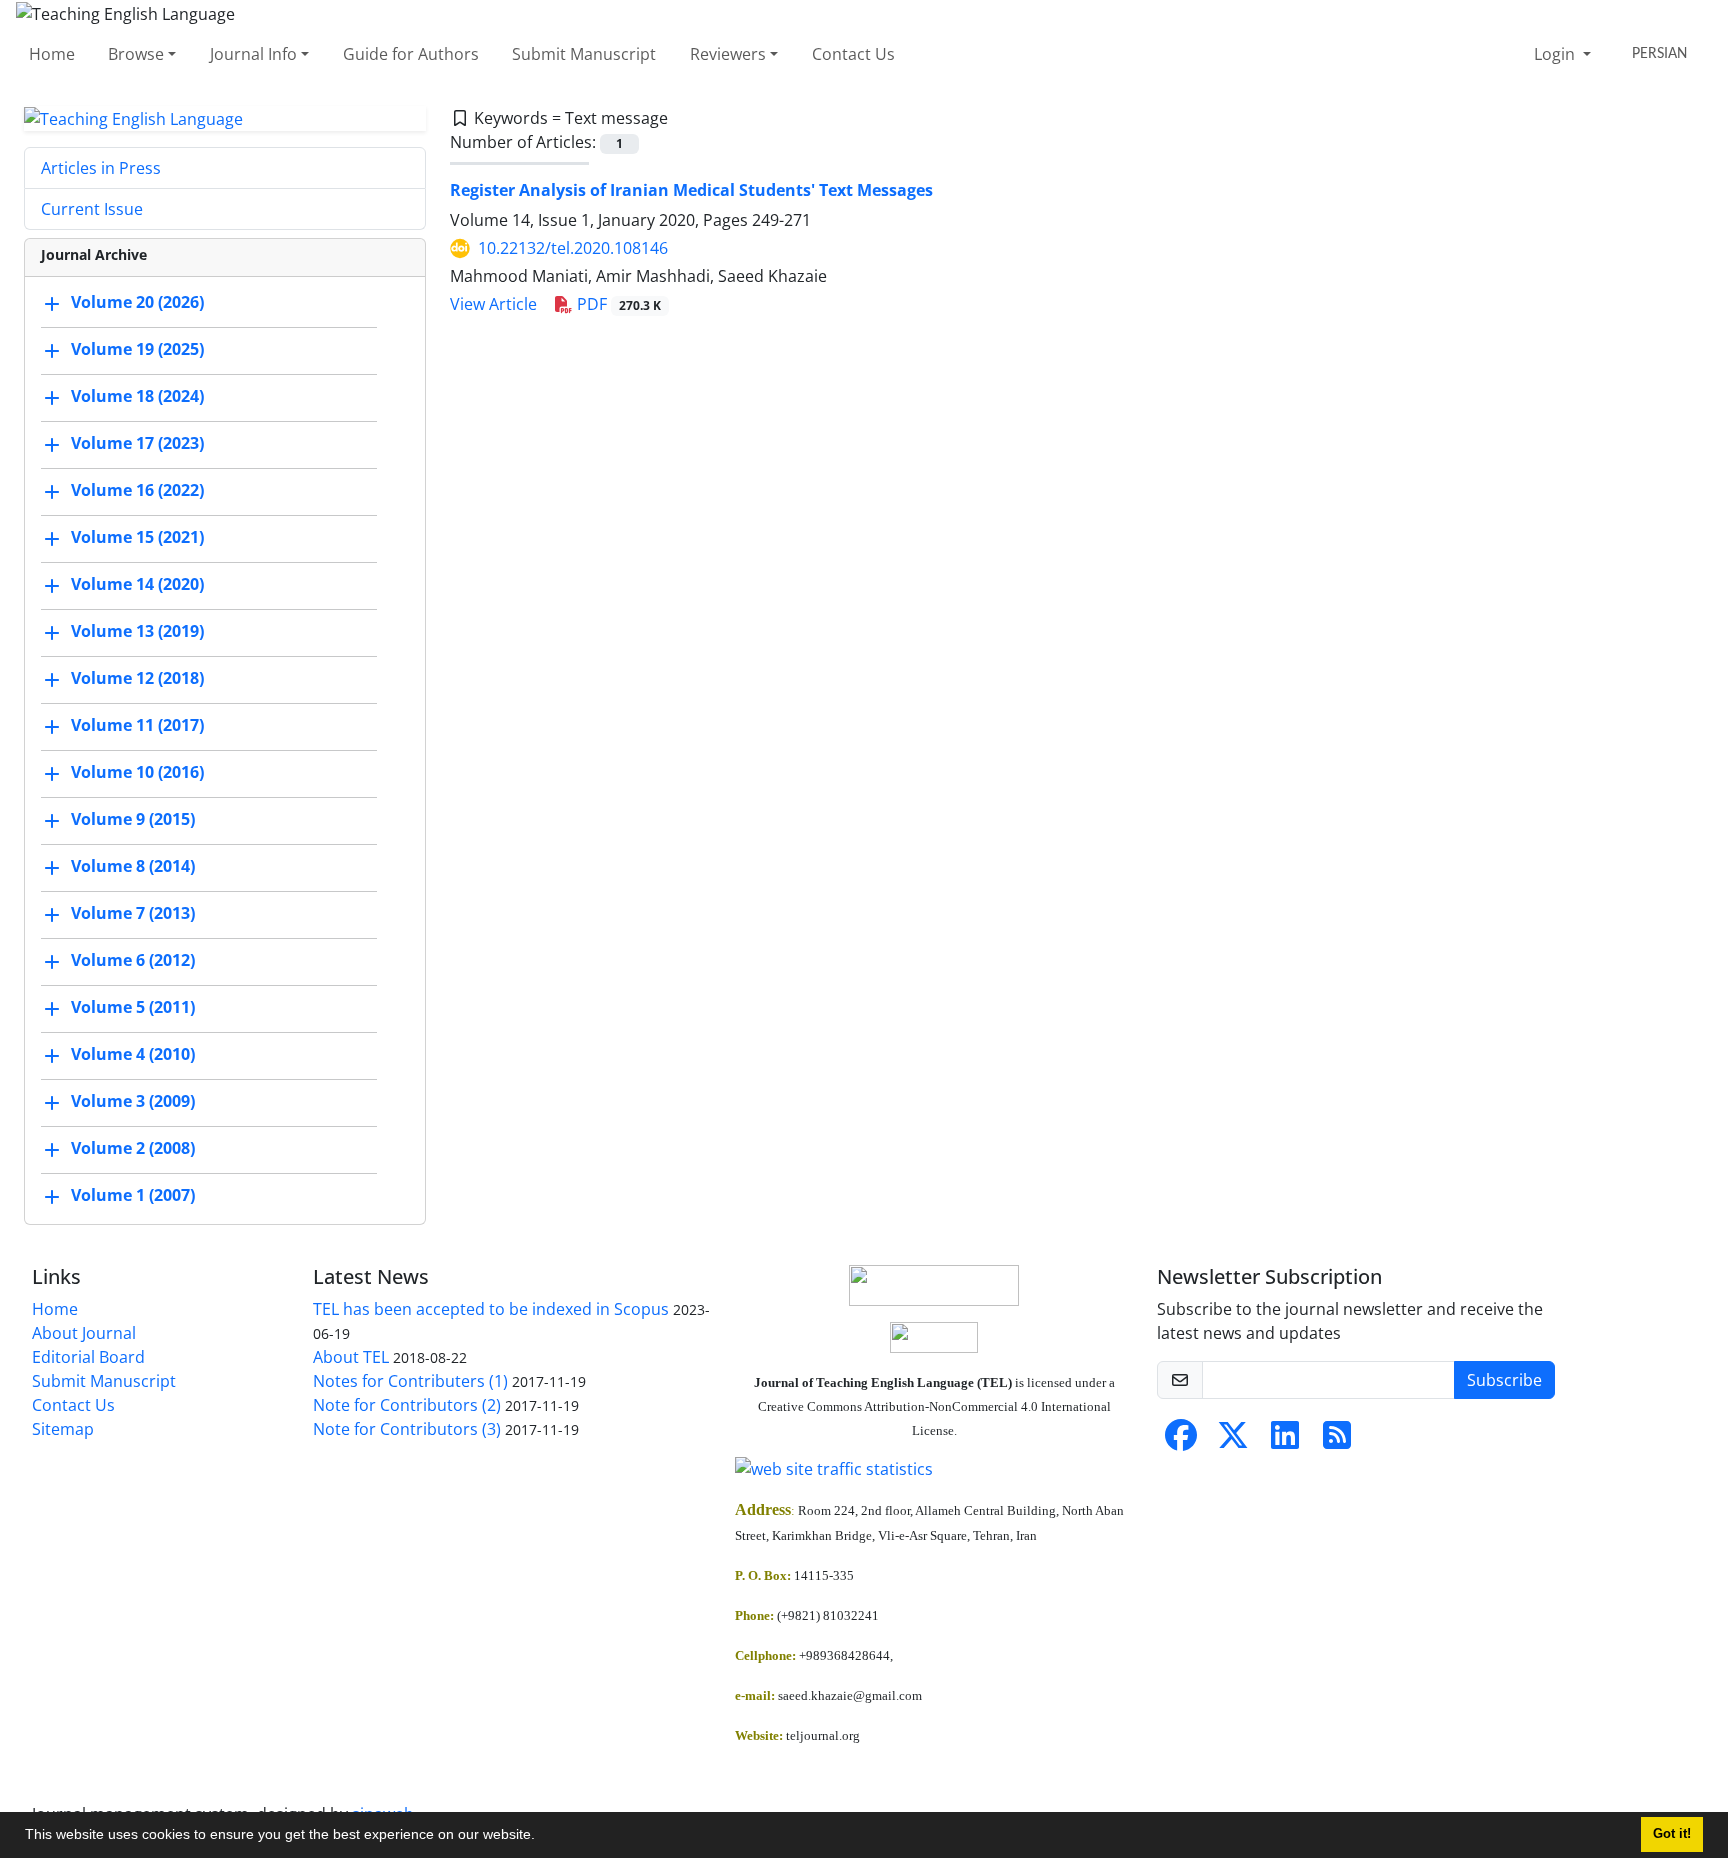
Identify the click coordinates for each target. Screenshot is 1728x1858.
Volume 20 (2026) (137, 303)
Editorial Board (88, 1357)
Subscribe (1504, 1380)
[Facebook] (1181, 1441)
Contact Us (853, 54)
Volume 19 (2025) (137, 350)
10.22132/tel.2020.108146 (573, 248)
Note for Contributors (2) (407, 1405)
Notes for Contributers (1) (410, 1381)
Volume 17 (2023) (137, 444)
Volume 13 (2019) (137, 632)
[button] (542, 1837)
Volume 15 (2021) (137, 538)
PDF (617, 304)
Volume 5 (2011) (133, 1008)
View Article (493, 304)
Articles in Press (101, 168)
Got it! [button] (1672, 1834)
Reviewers (728, 54)
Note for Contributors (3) (407, 1429)
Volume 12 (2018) (137, 679)
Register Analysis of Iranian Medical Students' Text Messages (691, 190)
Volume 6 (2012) (133, 961)
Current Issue (92, 209)
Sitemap (63, 1429)
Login (1556, 54)
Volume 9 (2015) (133, 820)
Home (52, 54)
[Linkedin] (1285, 1441)
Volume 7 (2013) (133, 914)
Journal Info (253, 54)
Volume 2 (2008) (133, 1149)
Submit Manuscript (584, 54)
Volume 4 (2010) (133, 1055)
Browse (136, 54)
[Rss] (1337, 1441)
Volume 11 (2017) (137, 726)
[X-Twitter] (1233, 1441)
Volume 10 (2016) (137, 773)
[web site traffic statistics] (934, 1469)
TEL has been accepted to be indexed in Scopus (491, 1309)
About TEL (351, 1357)
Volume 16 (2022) (137, 491)
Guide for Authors (411, 54)
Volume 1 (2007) (133, 1196)
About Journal (84, 1333)
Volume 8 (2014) (133, 867)
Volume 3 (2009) (133, 1102)
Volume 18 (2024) (137, 397)
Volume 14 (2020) (137, 585)
